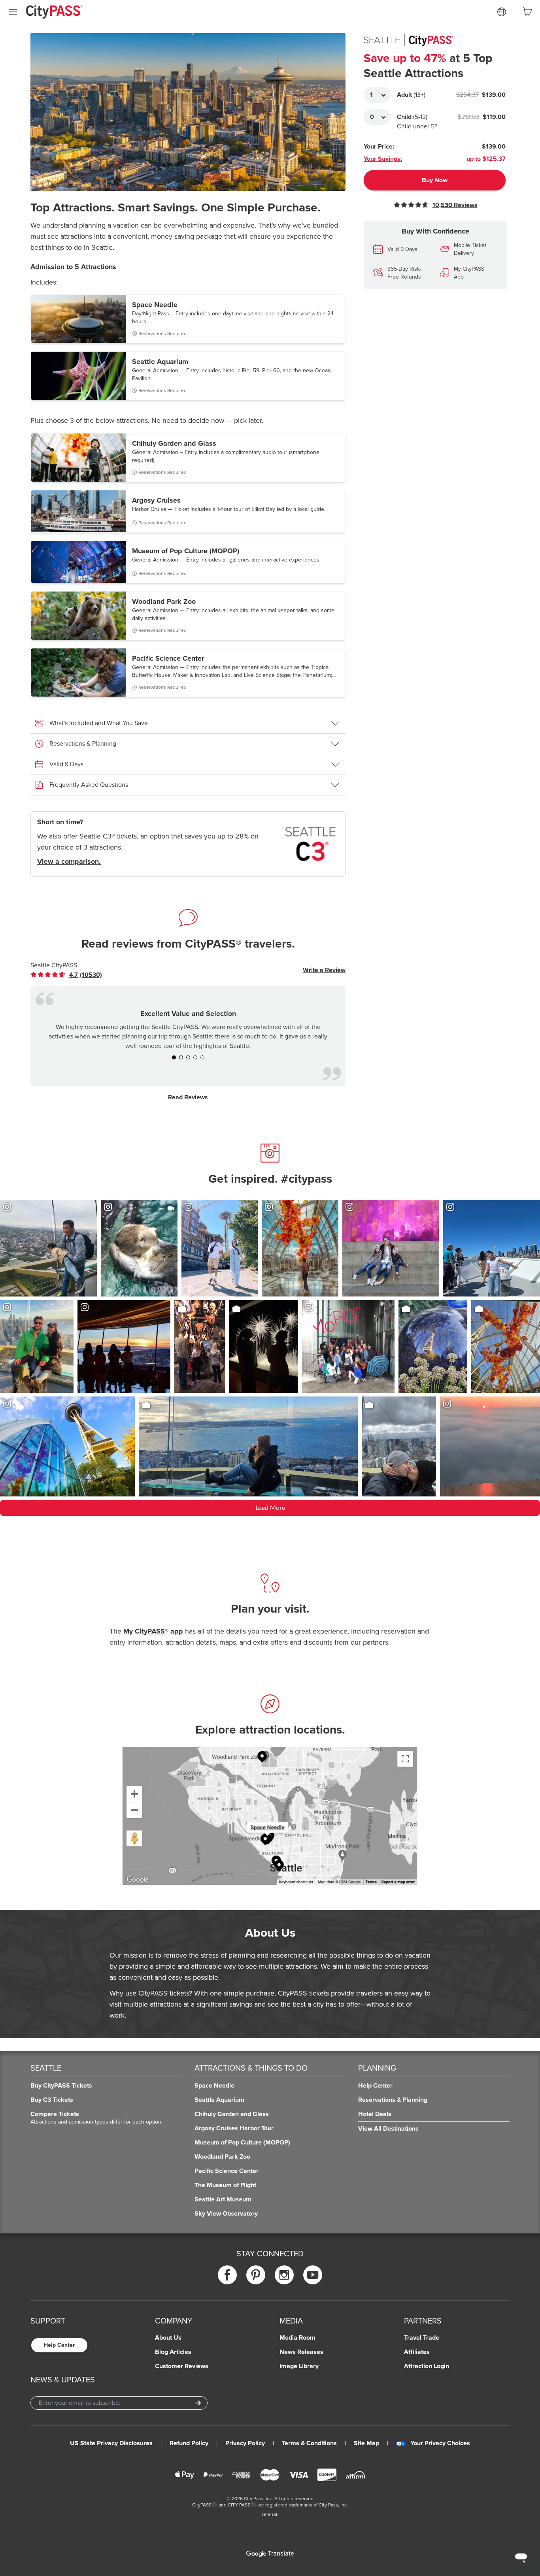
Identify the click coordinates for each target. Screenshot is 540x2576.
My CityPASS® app (153, 1631)
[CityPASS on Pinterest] (256, 2275)
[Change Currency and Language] (502, 12)
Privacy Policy (245, 2443)
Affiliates (417, 2352)
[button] (188, 319)
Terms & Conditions (309, 2443)
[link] (73, 975)
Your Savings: (383, 159)
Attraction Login (427, 2366)
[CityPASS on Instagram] (284, 2275)
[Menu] (13, 12)
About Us (168, 2338)
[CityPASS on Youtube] (313, 2275)
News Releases (301, 2352)
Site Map (366, 2443)
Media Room (297, 2338)
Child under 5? (417, 126)
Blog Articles (173, 2352)
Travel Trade (422, 2338)
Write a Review (324, 970)
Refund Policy (189, 2443)
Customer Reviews (182, 2366)
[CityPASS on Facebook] (227, 2275)
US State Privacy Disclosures (111, 2443)
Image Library (299, 2366)
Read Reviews (188, 1097)
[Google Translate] (270, 2554)
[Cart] (527, 12)
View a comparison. (69, 861)
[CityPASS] (55, 13)
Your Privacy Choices (440, 2443)
